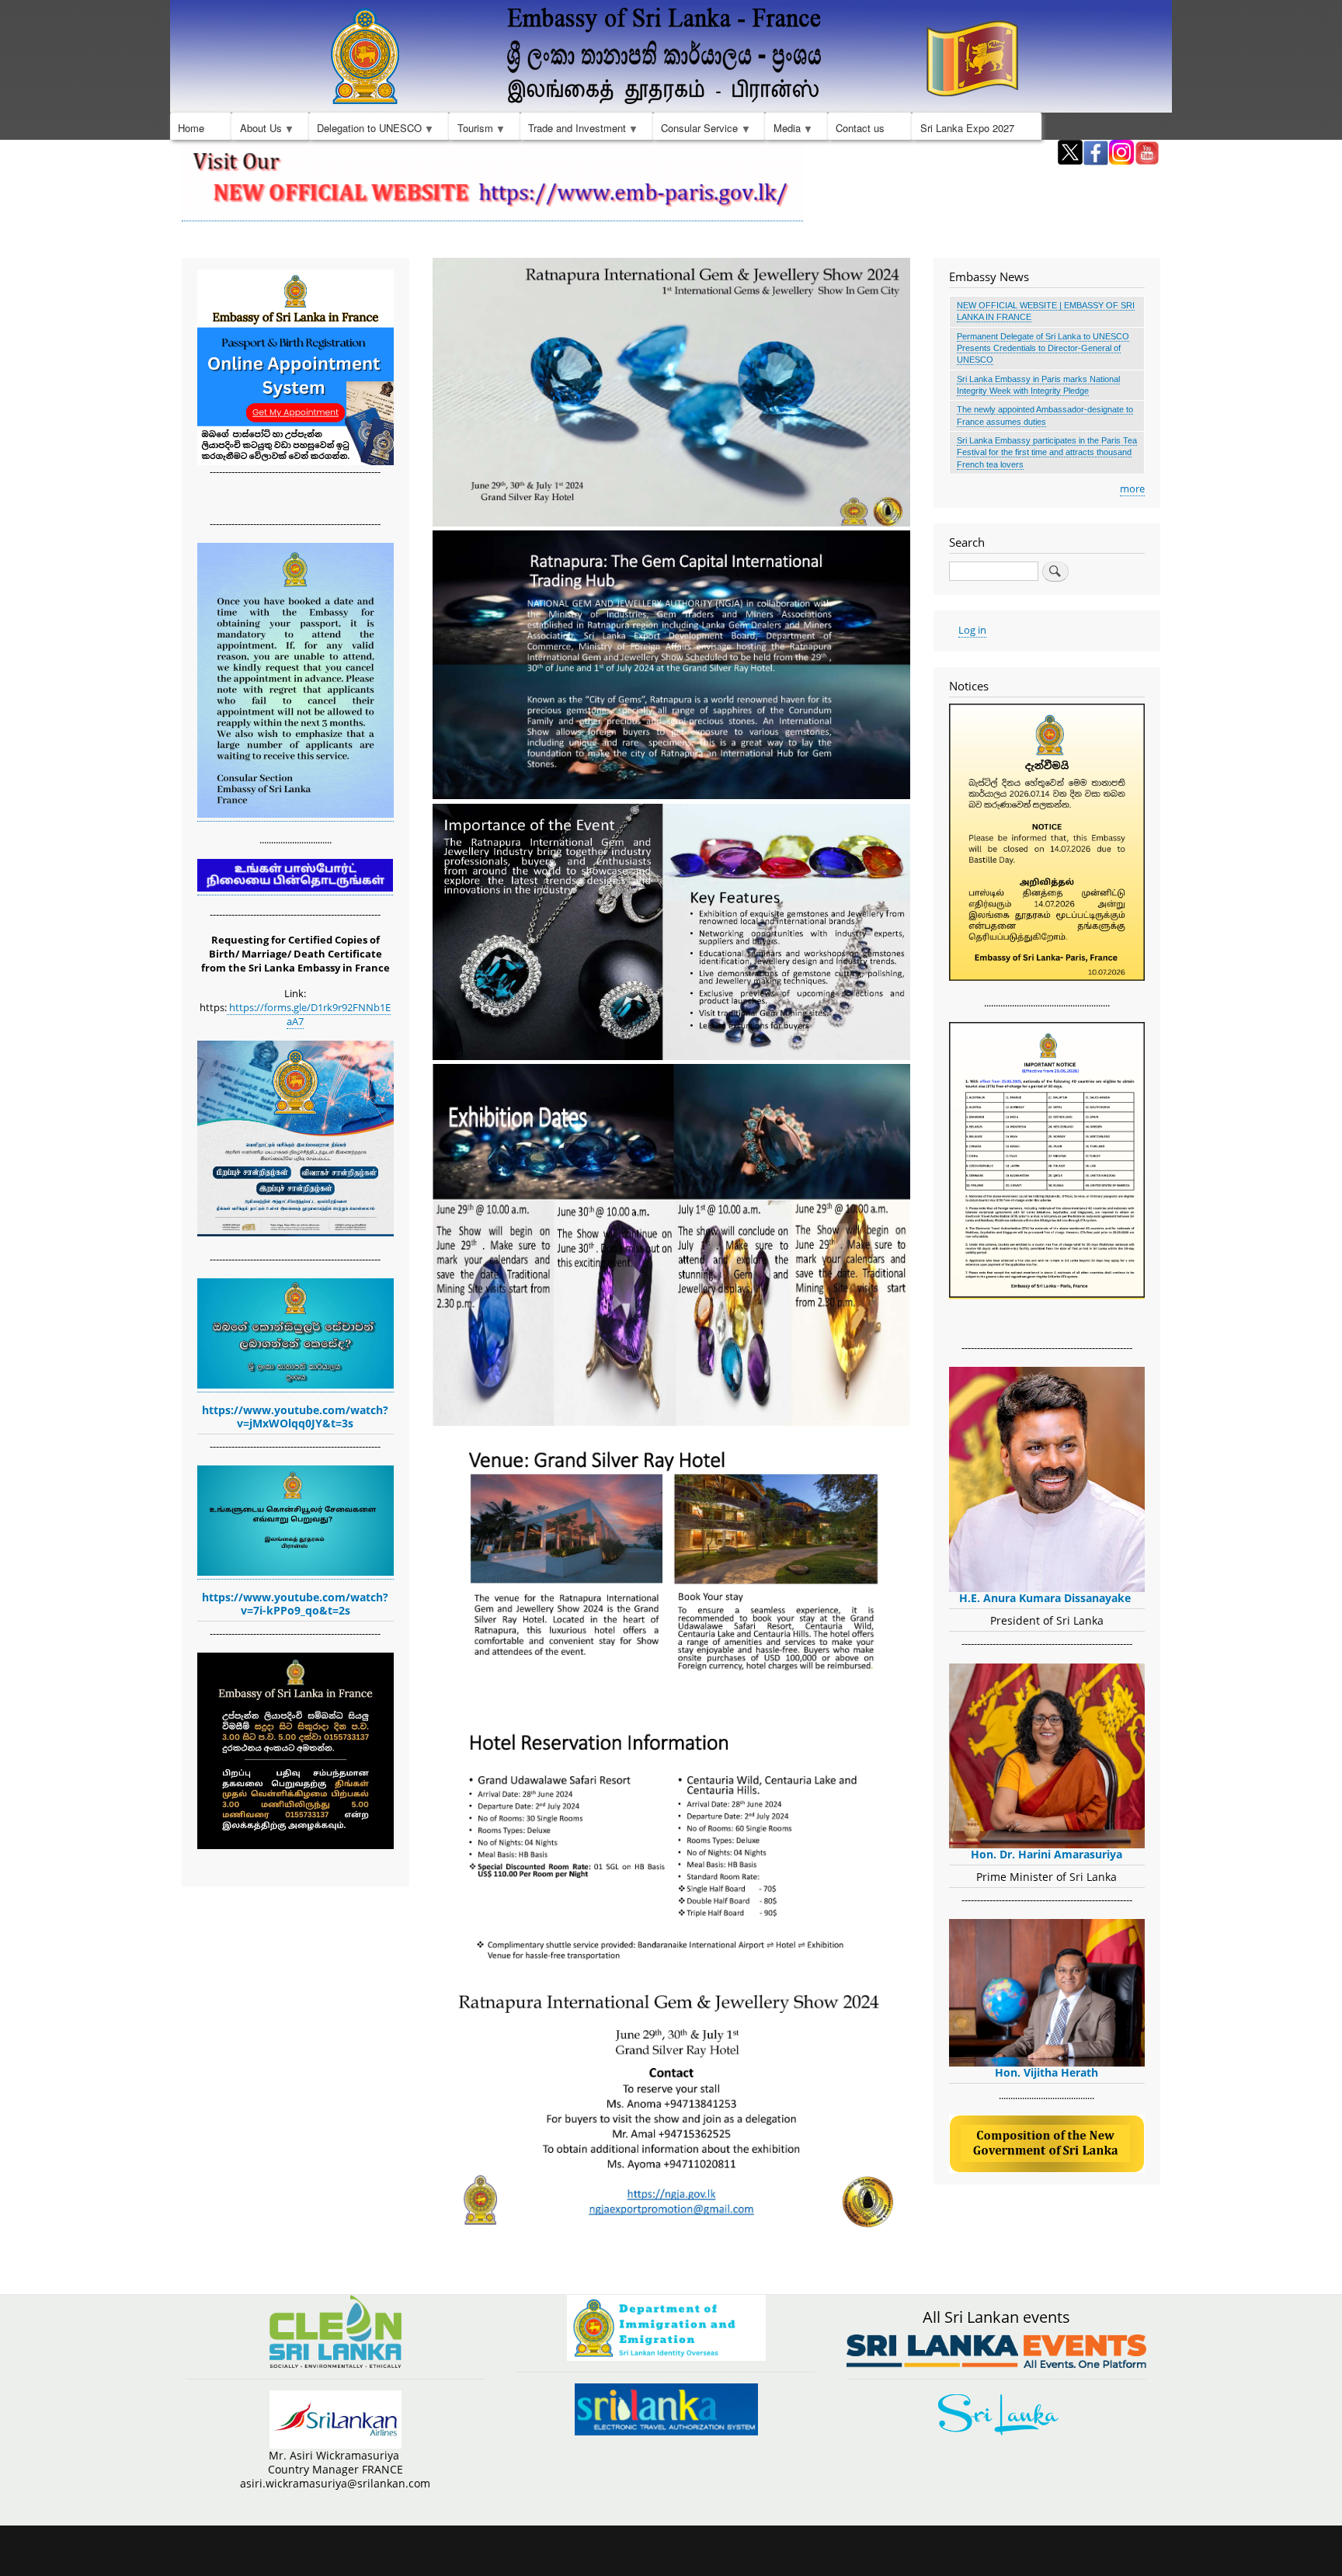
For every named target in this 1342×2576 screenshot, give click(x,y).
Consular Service (695, 130)
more (1132, 488)
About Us (256, 130)
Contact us (860, 128)
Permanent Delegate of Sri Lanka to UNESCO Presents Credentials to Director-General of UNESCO (1043, 348)
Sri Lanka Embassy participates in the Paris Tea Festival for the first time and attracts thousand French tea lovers (1047, 452)
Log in (972, 630)
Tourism (471, 130)
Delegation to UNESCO (365, 130)
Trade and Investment (573, 130)
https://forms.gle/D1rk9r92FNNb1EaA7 (309, 1014)
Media (782, 130)
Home (191, 128)
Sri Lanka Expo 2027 (967, 128)
